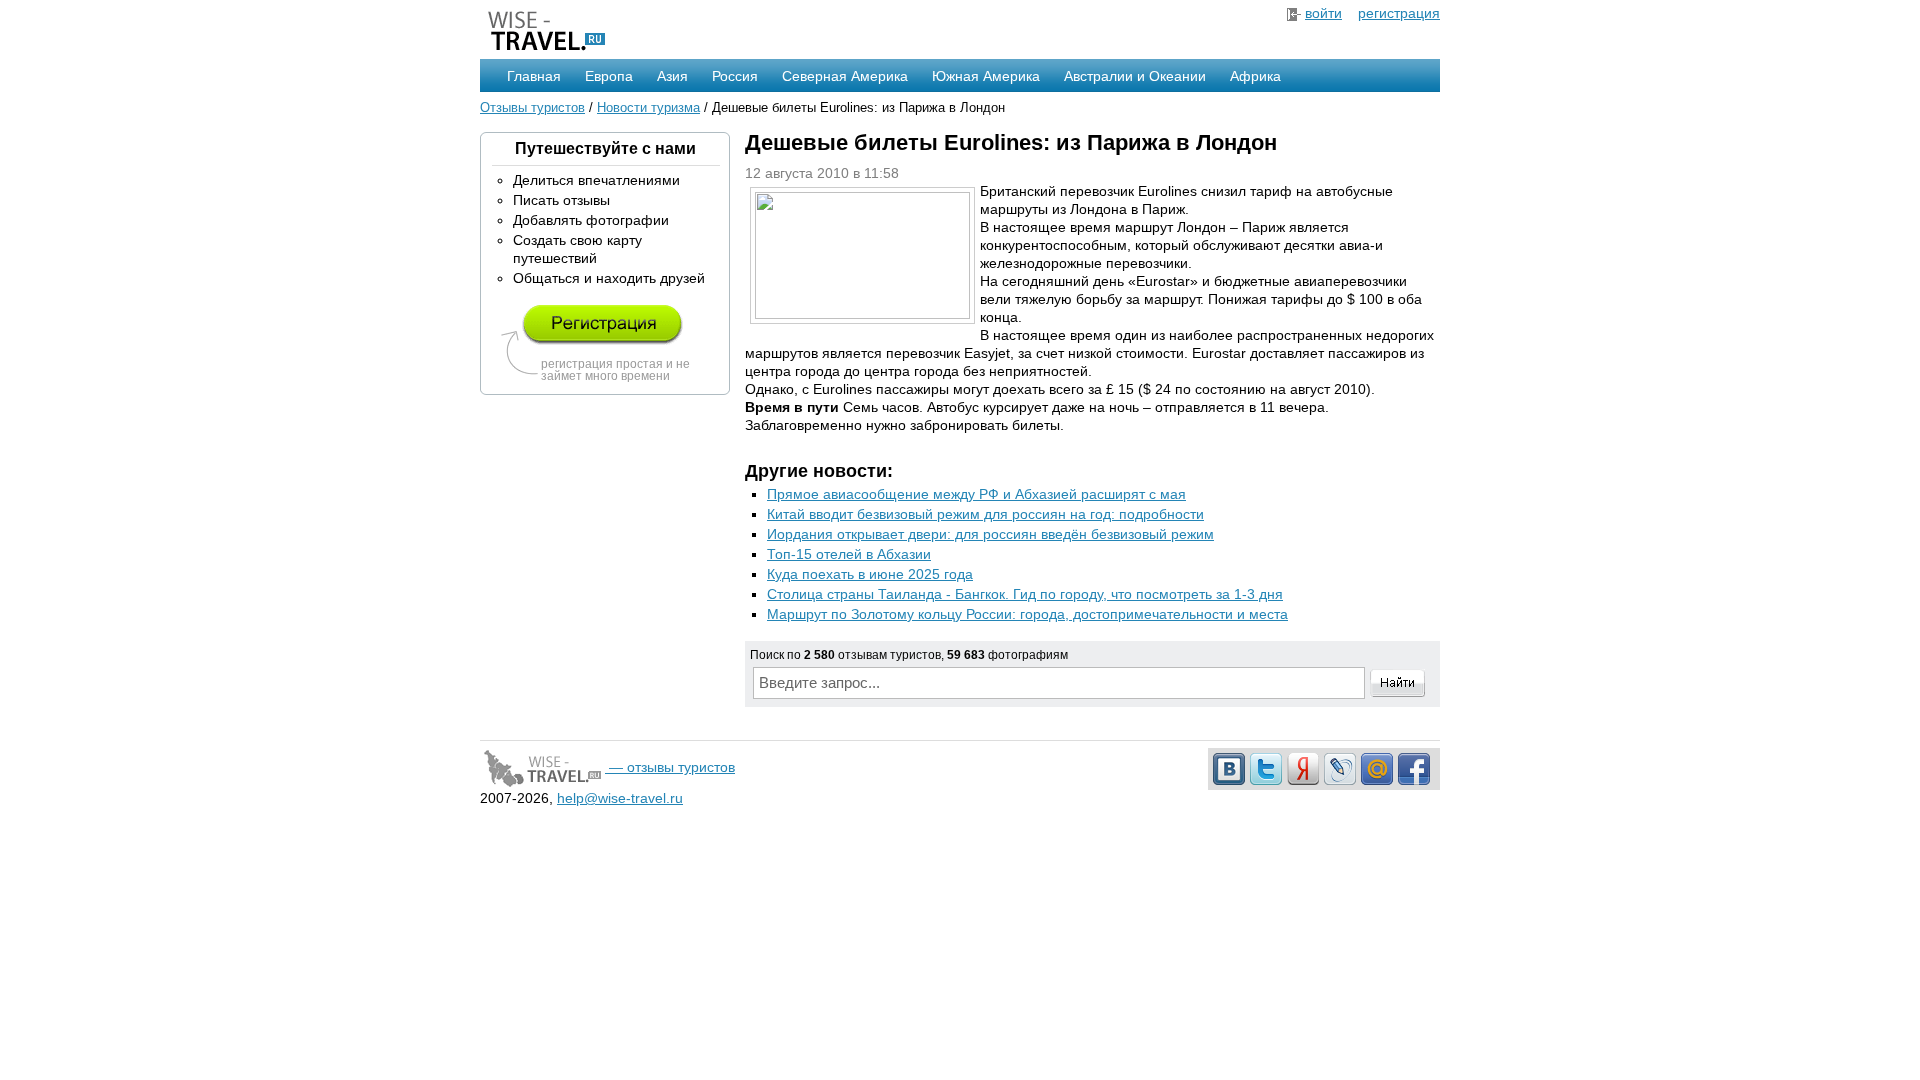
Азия (672, 76)
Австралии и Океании (1135, 76)
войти (1323, 13)
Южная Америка (986, 76)
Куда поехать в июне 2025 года (870, 574)
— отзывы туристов (670, 767)
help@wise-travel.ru (620, 798)
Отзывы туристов (532, 107)
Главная (534, 76)
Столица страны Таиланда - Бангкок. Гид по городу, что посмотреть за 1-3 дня (1025, 594)
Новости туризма (648, 107)
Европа (609, 76)
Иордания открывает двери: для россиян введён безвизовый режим (990, 534)
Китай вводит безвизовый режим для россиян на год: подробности (985, 514)
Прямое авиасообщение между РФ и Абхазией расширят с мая (976, 494)
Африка (1255, 76)
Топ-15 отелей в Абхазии (849, 554)
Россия (735, 76)
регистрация (1399, 13)
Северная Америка (845, 76)
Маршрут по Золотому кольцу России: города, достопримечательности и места (1027, 614)
